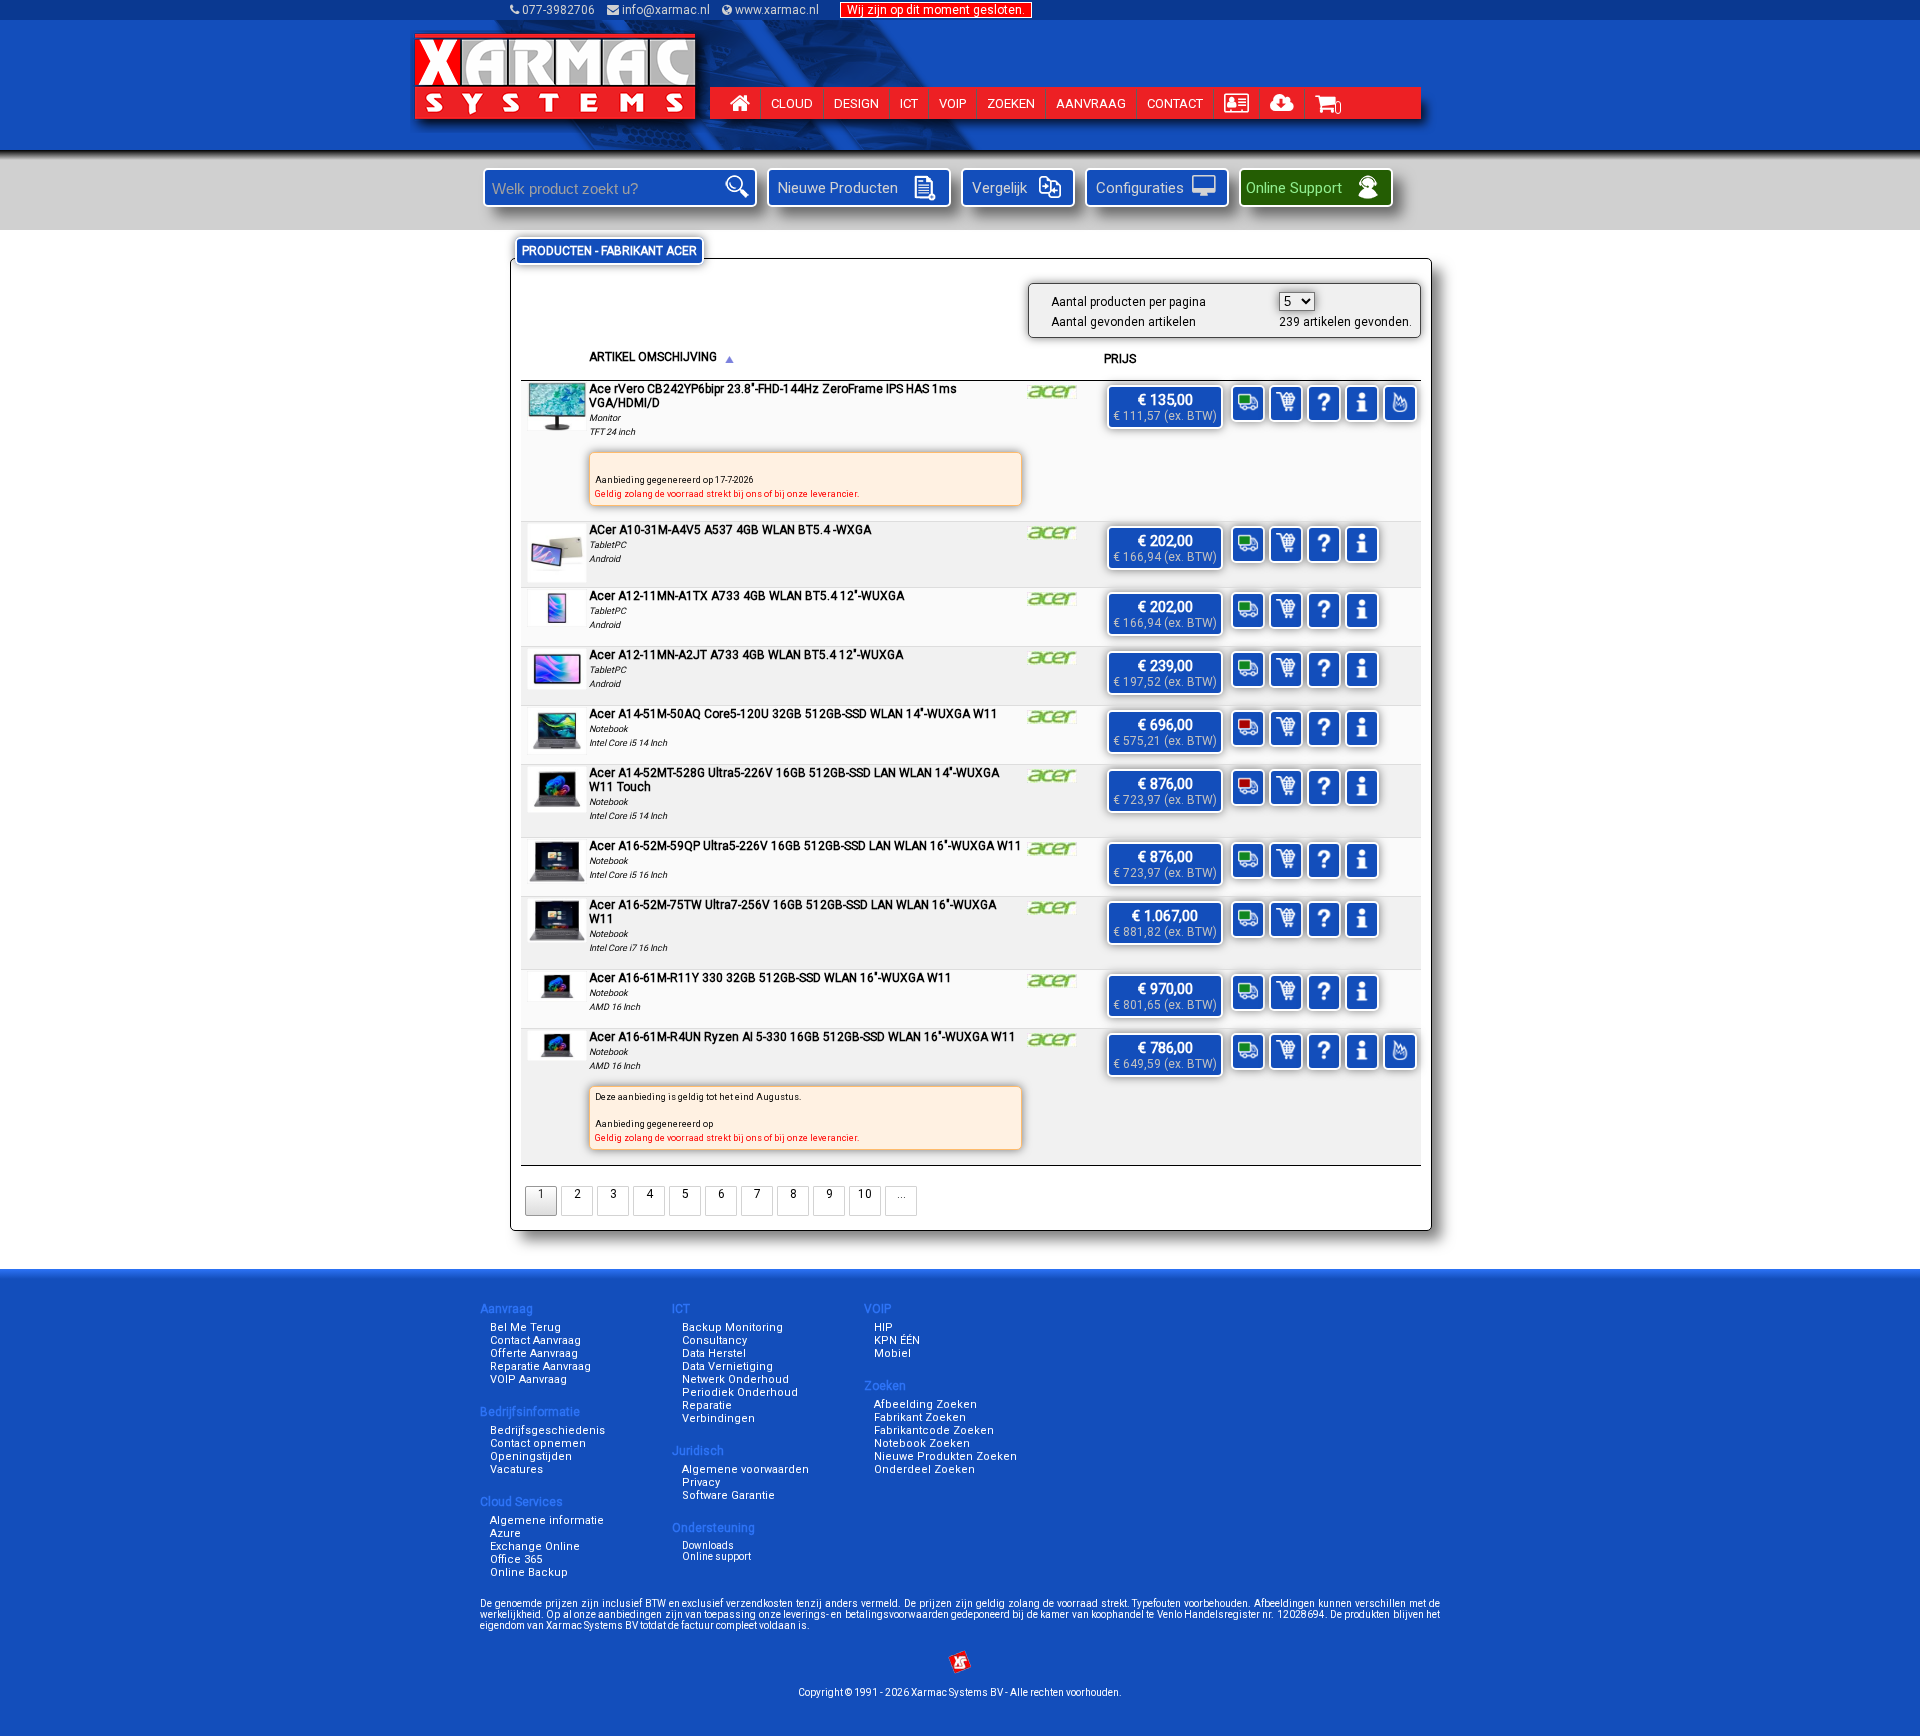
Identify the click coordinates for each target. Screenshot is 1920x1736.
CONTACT (1175, 103)
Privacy (701, 1482)
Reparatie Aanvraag (540, 1366)
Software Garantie (728, 1495)
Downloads (708, 1545)
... (901, 1194)
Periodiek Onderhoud (740, 1392)
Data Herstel (714, 1353)
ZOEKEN (1011, 103)
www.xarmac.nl (777, 10)
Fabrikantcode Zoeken (934, 1430)
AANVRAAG (1091, 103)
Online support (716, 1556)
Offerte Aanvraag (534, 1353)
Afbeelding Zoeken (925, 1404)
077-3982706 (558, 10)
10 (865, 1194)
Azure (505, 1533)
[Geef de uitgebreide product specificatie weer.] (557, 427)
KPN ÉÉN (897, 1340)
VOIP (952, 103)
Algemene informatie (547, 1520)
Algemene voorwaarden (745, 1469)
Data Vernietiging (727, 1366)
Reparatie (707, 1405)
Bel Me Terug (525, 1327)
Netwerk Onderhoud (735, 1379)
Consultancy (714, 1340)
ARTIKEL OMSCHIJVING (653, 357)
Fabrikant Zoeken (920, 1417)
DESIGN (856, 103)
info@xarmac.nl (666, 10)
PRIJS (1120, 359)
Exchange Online (535, 1546)
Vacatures (516, 1469)
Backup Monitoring (732, 1327)
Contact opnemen (538, 1443)
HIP (883, 1327)
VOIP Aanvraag (528, 1379)
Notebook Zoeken (922, 1443)
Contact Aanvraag (535, 1340)
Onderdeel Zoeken (924, 1469)
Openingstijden (531, 1456)
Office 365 (516, 1559)
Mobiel (892, 1353)
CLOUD (792, 103)
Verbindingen (718, 1418)
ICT (909, 103)
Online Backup (529, 1572)
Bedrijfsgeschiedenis (547, 1430)
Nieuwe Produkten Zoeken (945, 1456)
